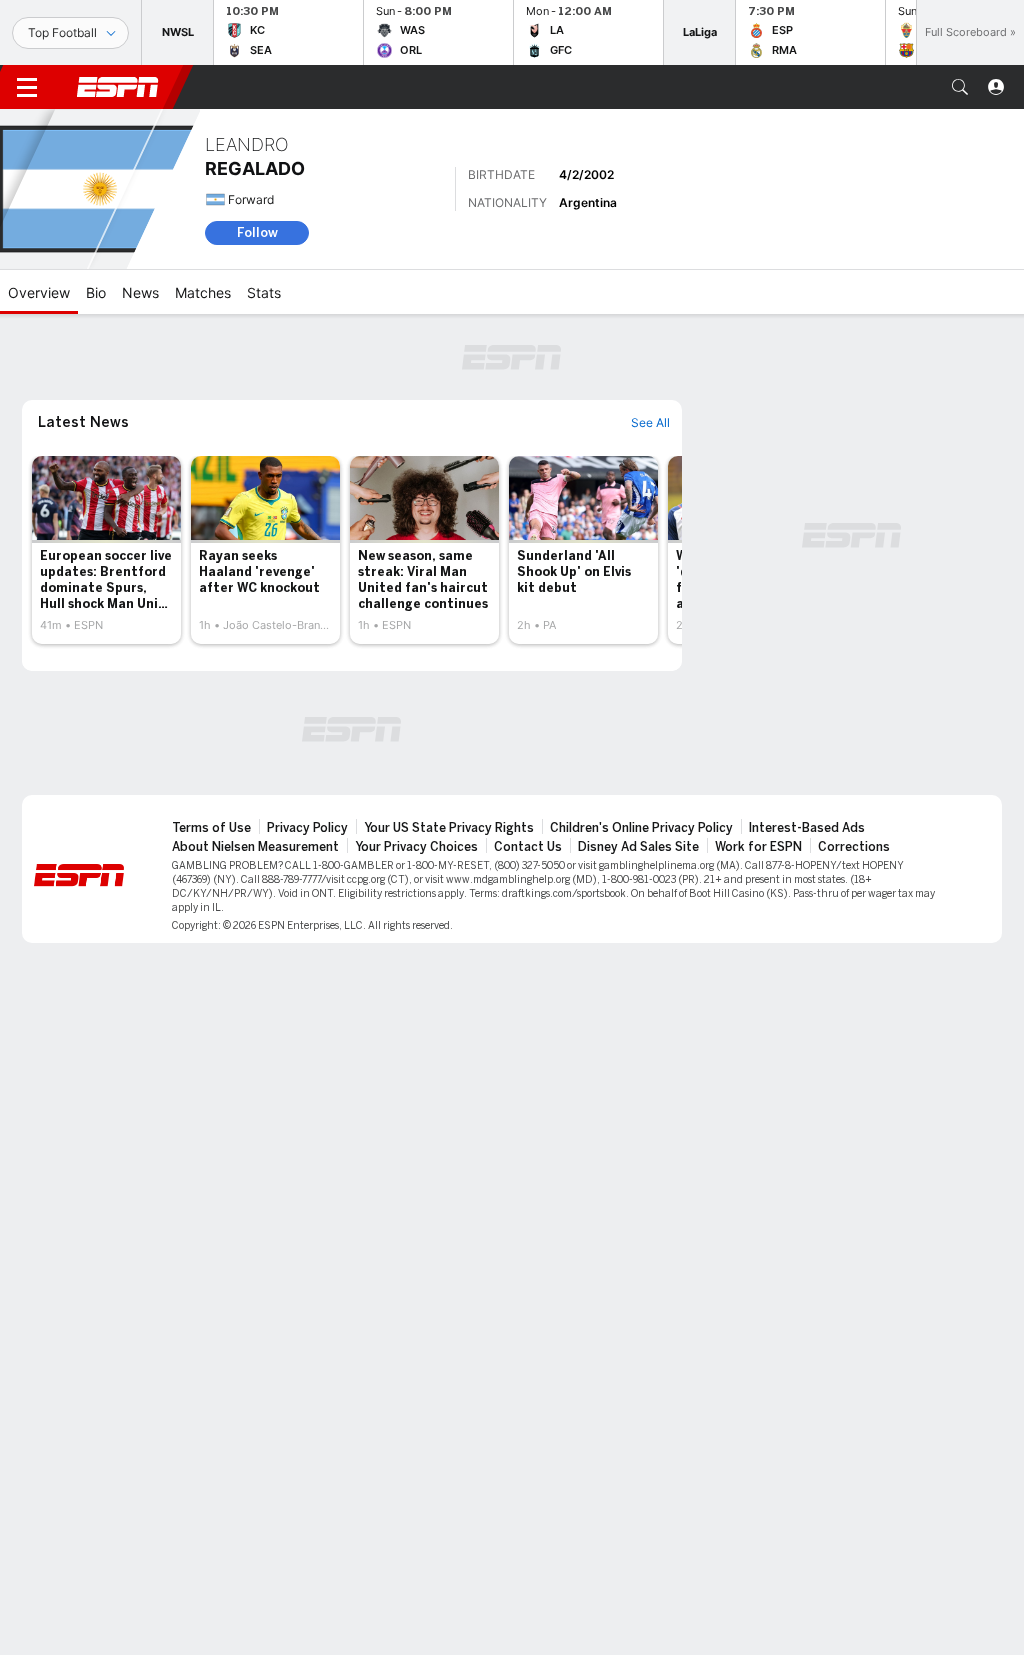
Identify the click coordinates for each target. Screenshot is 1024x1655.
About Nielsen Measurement (255, 847)
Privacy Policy (307, 828)
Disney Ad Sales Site (638, 847)
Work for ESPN (758, 847)
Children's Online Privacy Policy (641, 828)
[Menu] (27, 87)
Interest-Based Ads (807, 828)
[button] (960, 87)
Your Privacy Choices (416, 847)
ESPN (118, 87)
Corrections (854, 847)
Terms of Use (211, 828)
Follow (257, 232)
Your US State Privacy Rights (449, 828)
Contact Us (528, 847)
